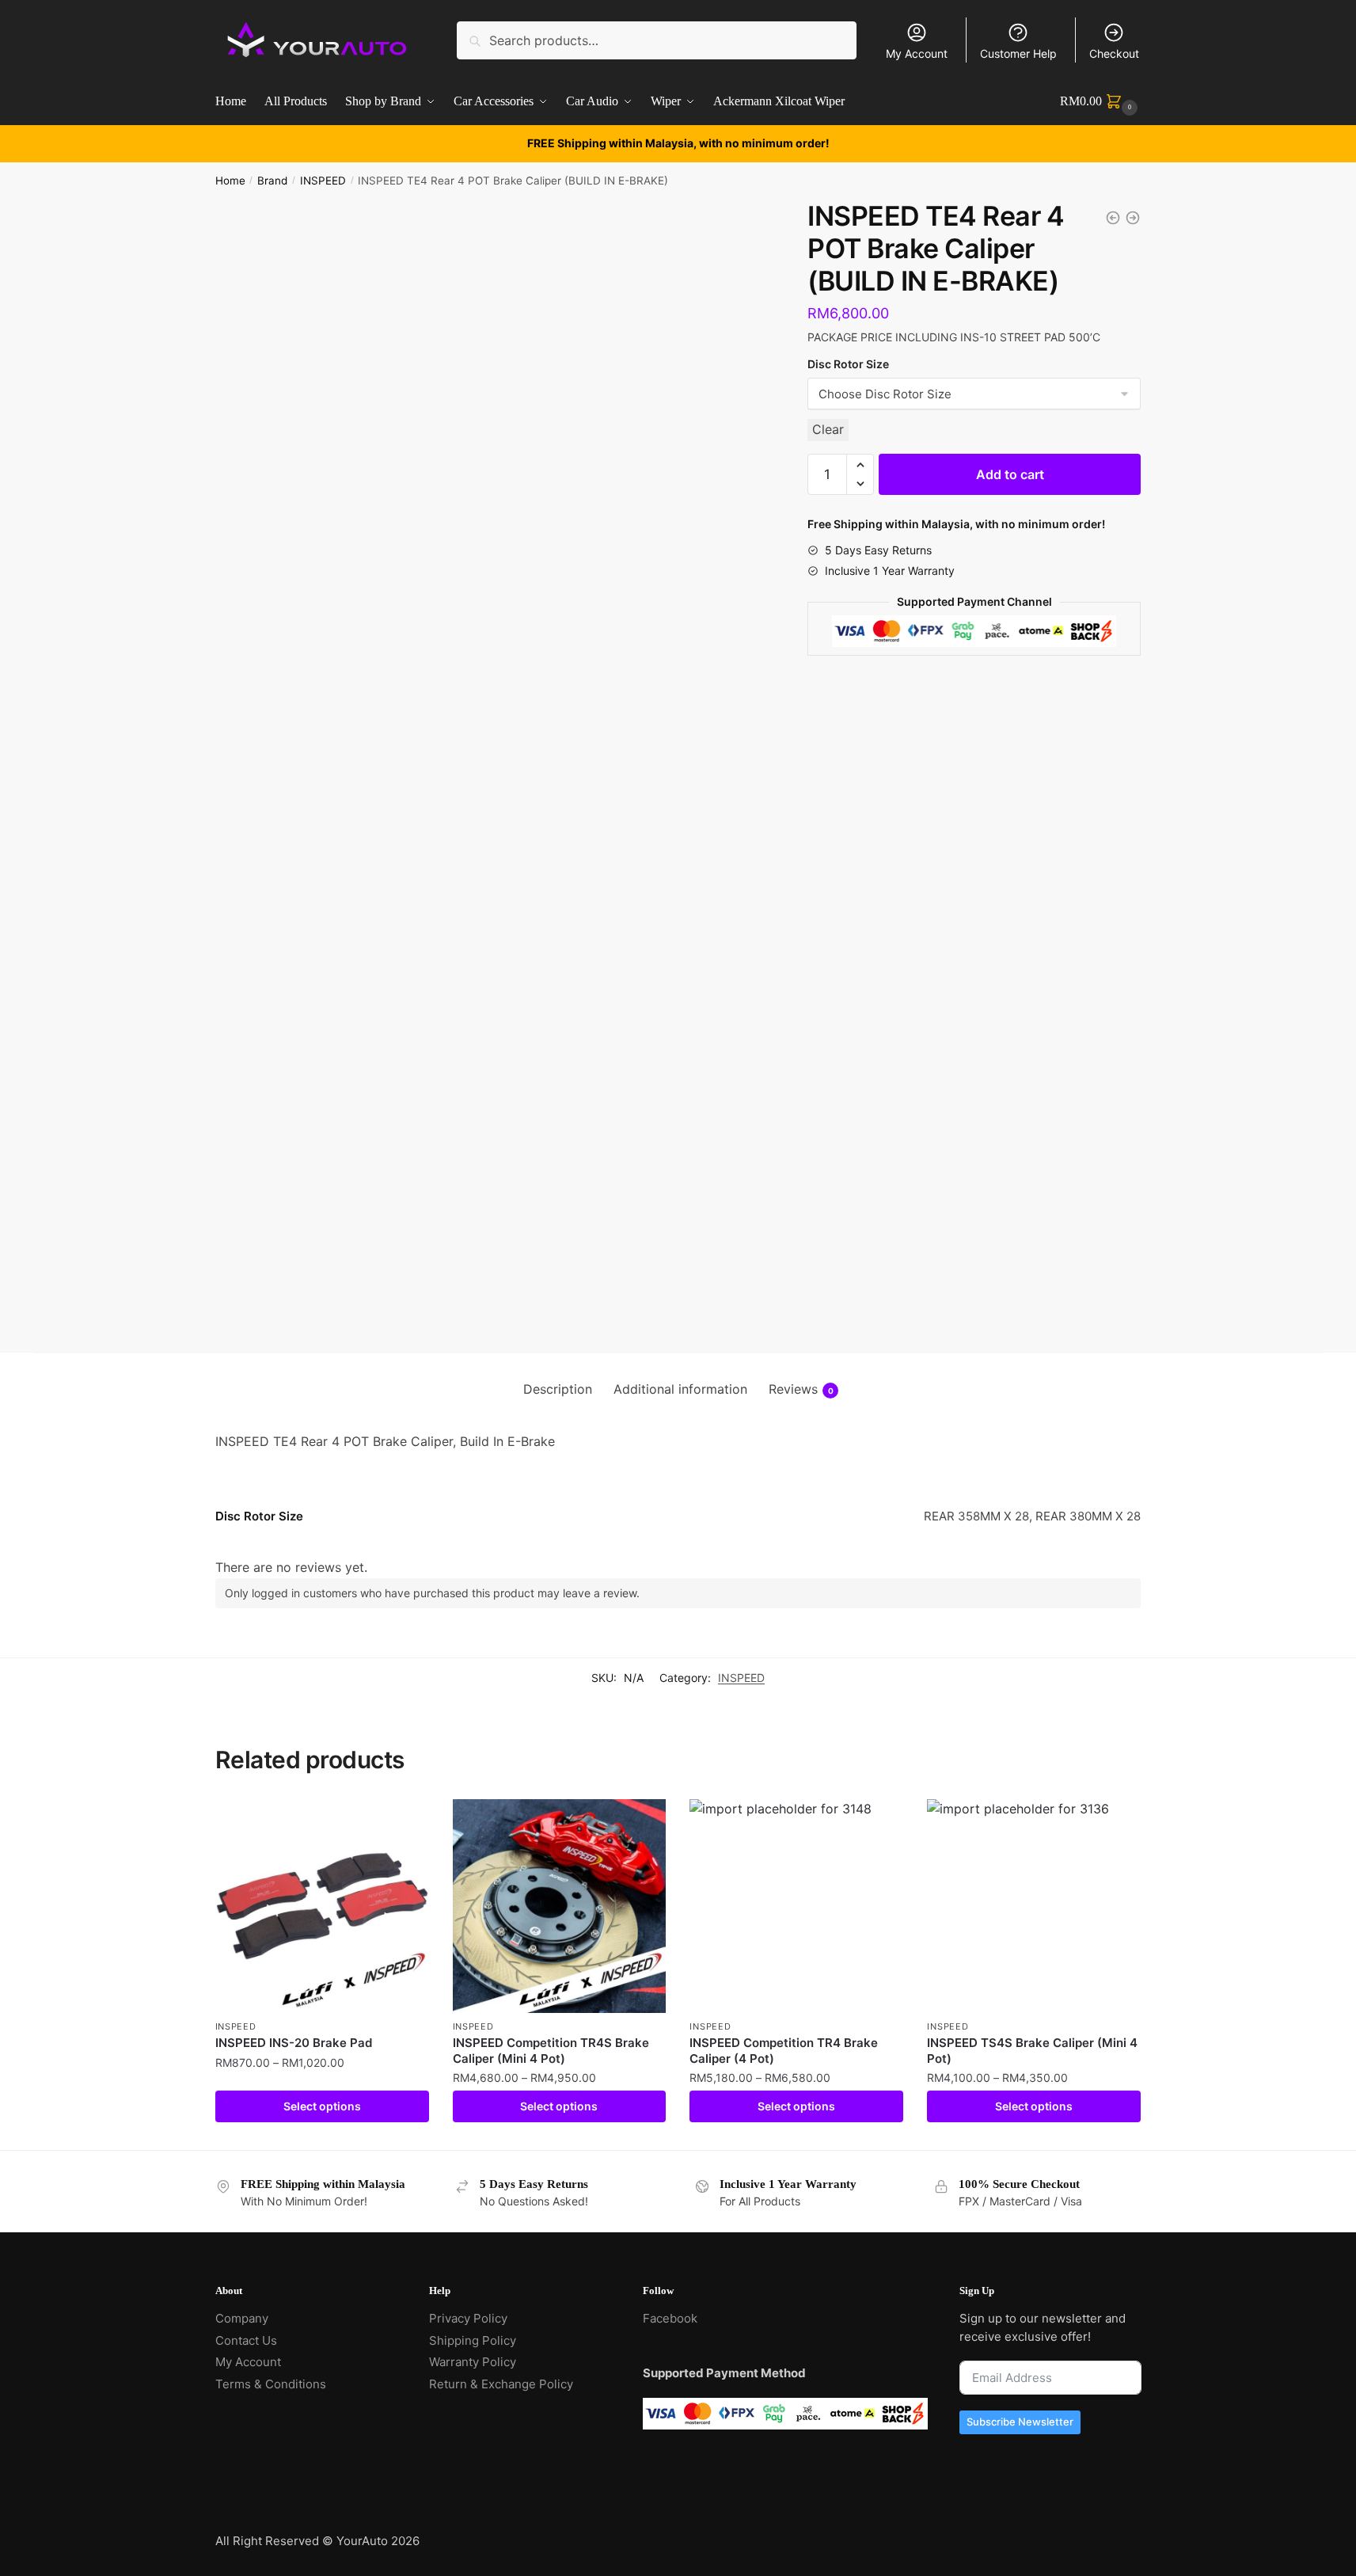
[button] (860, 465)
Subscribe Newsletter (1020, 2422)
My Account (917, 53)
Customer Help (1018, 53)
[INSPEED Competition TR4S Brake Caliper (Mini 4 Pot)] (560, 1906)
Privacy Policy (468, 2318)
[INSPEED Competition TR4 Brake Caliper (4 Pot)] (796, 1906)
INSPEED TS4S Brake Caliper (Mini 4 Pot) (1032, 2051)
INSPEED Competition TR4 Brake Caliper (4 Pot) (784, 2051)
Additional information (680, 1389)
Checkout (1114, 53)
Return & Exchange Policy (501, 2384)
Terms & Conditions (271, 2384)
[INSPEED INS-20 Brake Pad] (322, 1906)
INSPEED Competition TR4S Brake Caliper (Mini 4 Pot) (551, 2051)
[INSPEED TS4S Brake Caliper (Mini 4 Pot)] (1034, 1906)
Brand (272, 181)
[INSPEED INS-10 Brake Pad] (1133, 218)
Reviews (801, 1389)
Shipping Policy (473, 2340)
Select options (322, 2106)
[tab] (558, 1390)
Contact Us (246, 2340)
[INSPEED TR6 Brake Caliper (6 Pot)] (1113, 218)
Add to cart (1010, 474)
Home (230, 181)
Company (242, 2318)
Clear (828, 429)
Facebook (670, 2318)
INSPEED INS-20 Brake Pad (294, 2043)
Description (558, 1389)
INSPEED (323, 181)
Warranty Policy (473, 2362)
